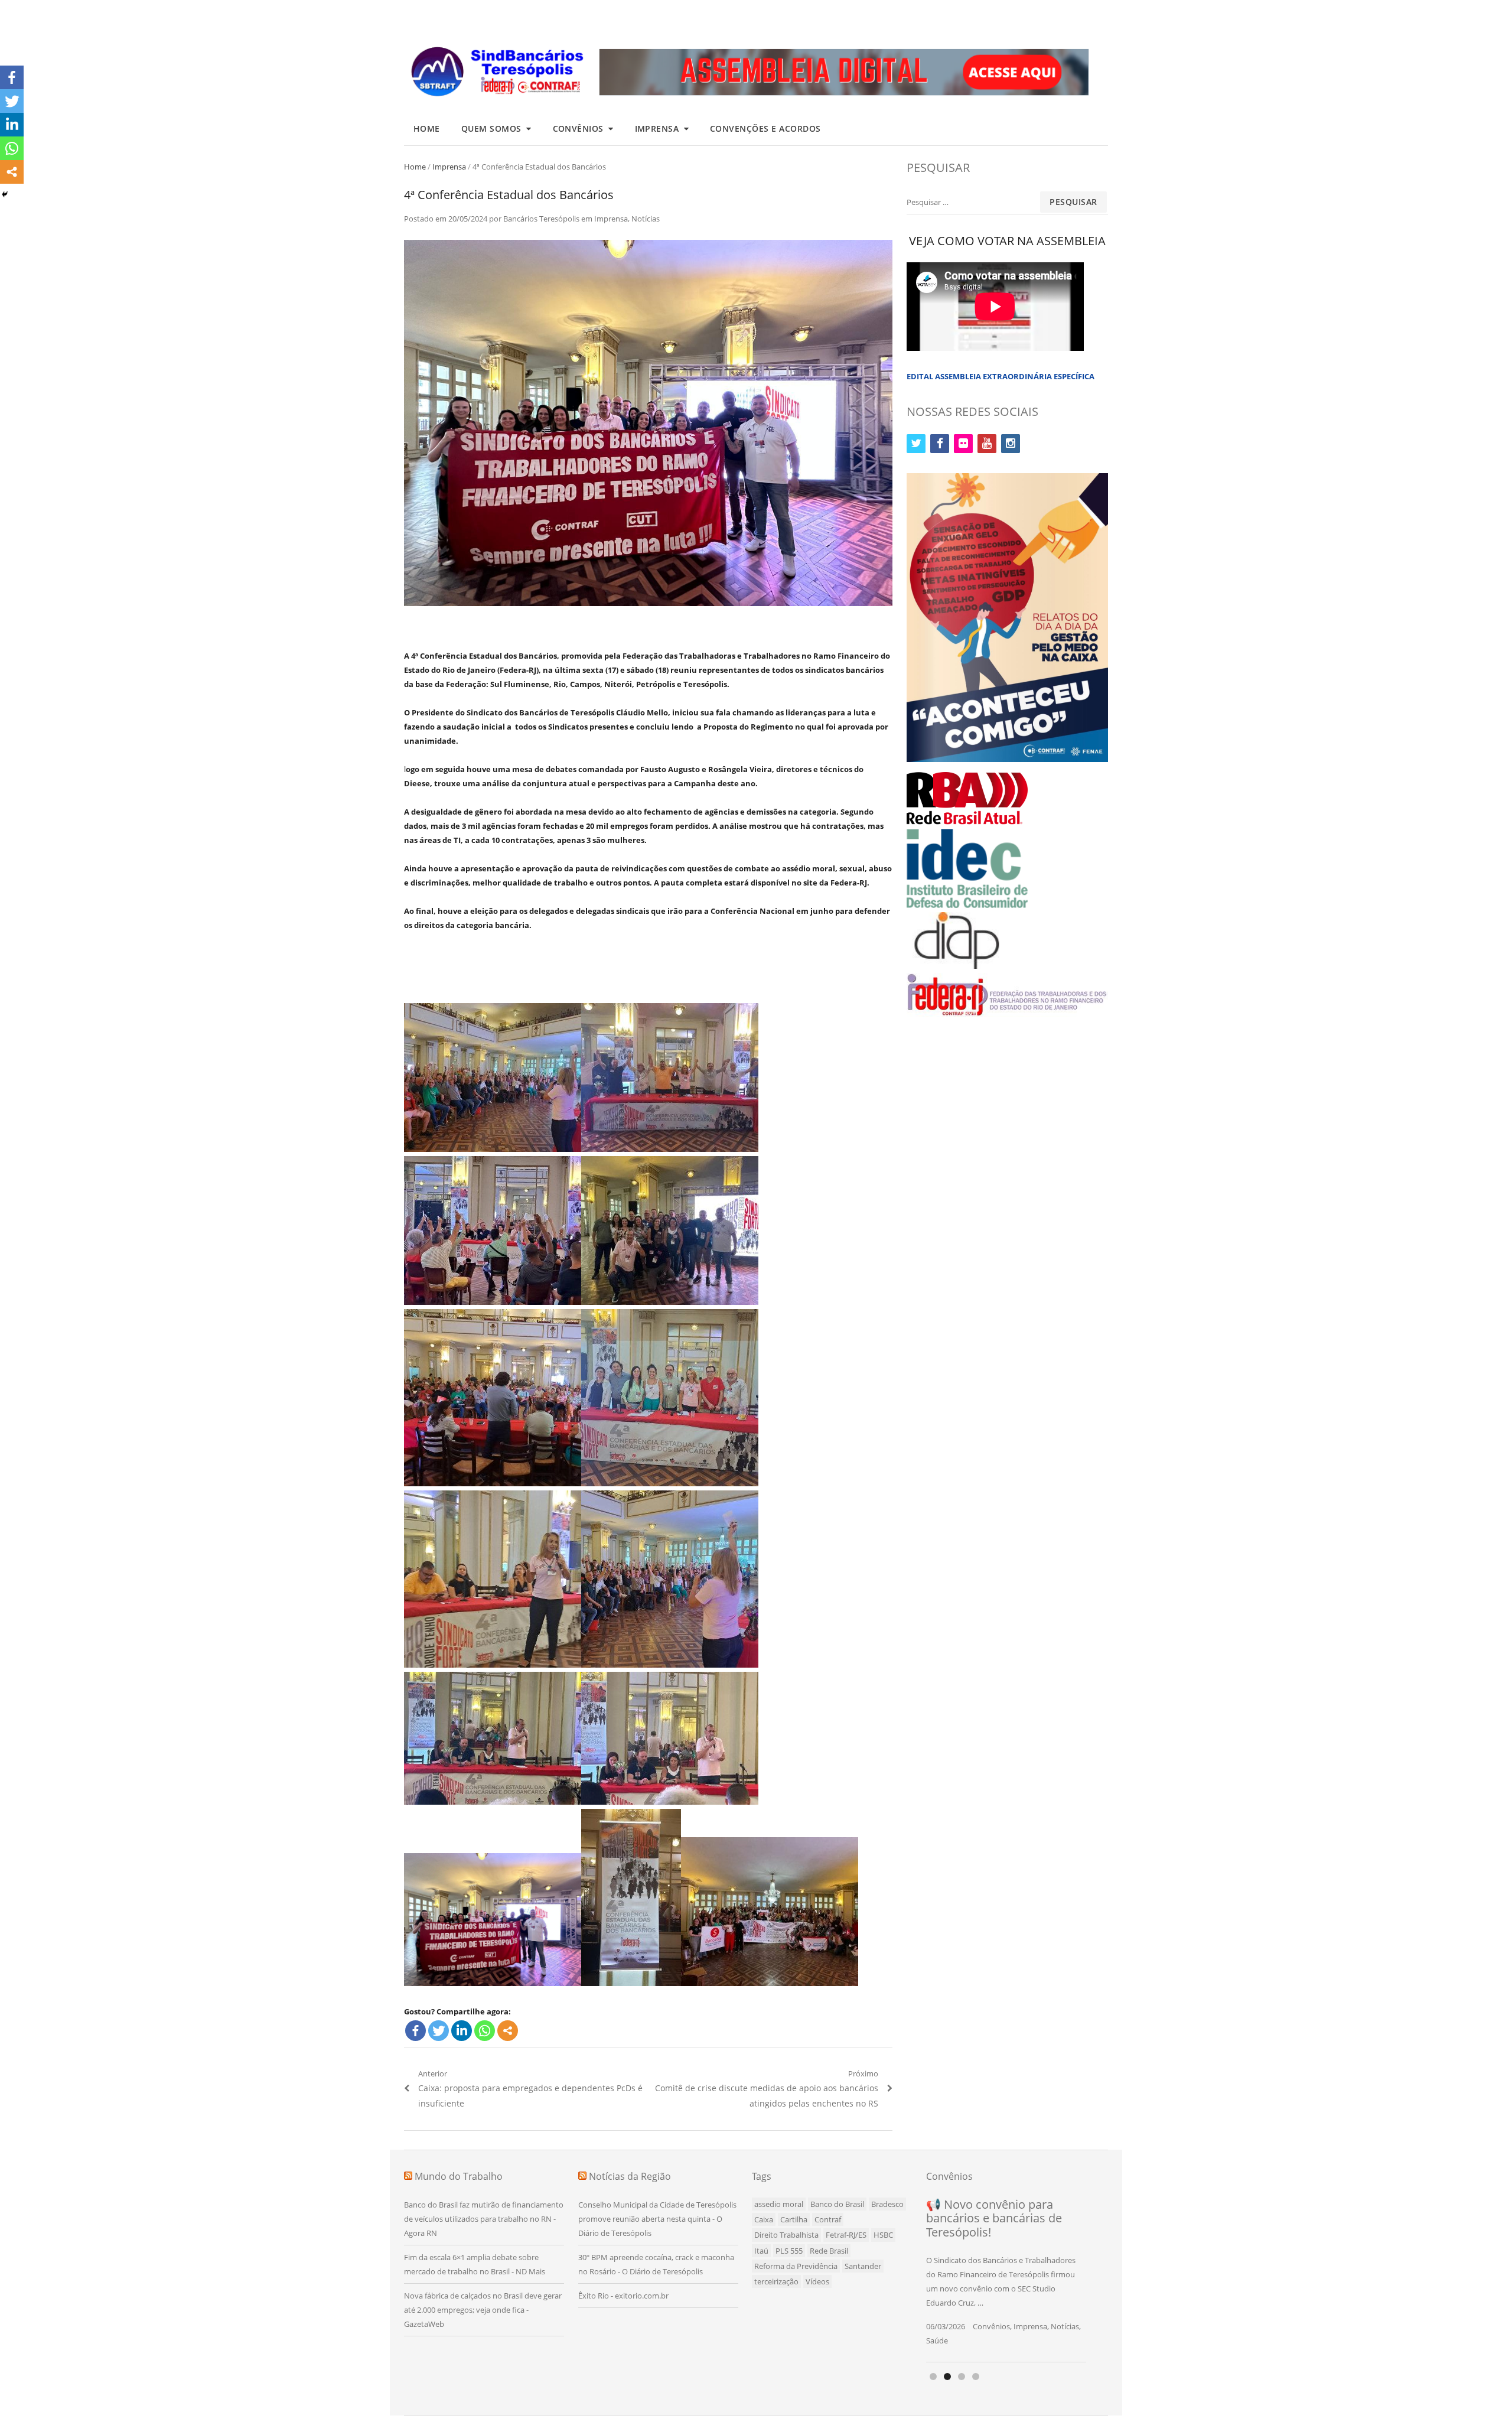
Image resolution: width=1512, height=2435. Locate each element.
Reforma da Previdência (796, 2266)
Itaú (761, 2251)
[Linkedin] (462, 2031)
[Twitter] (439, 2031)
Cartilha (794, 2219)
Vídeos (817, 2281)
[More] (508, 2031)
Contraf (828, 2219)
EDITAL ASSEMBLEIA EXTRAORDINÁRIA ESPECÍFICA (1001, 376)
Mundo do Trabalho (459, 2176)
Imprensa (657, 128)
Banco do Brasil (837, 2204)
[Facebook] (416, 2031)
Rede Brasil (829, 2251)
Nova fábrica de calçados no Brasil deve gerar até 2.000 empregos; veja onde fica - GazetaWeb (483, 2310)
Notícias (646, 219)
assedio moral (779, 2204)
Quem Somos (491, 128)
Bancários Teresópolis (541, 219)
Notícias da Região (630, 2176)
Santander (863, 2266)
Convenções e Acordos (765, 128)
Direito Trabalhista (786, 2235)
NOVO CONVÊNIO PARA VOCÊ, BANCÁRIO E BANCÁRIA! (992, 2218)
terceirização (776, 2281)
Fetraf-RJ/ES (846, 2235)
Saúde (937, 2340)
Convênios (579, 128)
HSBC (883, 2235)
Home (427, 128)
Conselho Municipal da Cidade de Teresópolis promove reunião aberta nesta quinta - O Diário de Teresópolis (657, 2219)
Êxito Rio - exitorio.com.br (623, 2296)
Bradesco (887, 2204)
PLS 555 (789, 2251)
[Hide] (5, 194)
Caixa (764, 2219)
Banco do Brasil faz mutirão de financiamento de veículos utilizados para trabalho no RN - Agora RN (484, 2219)
